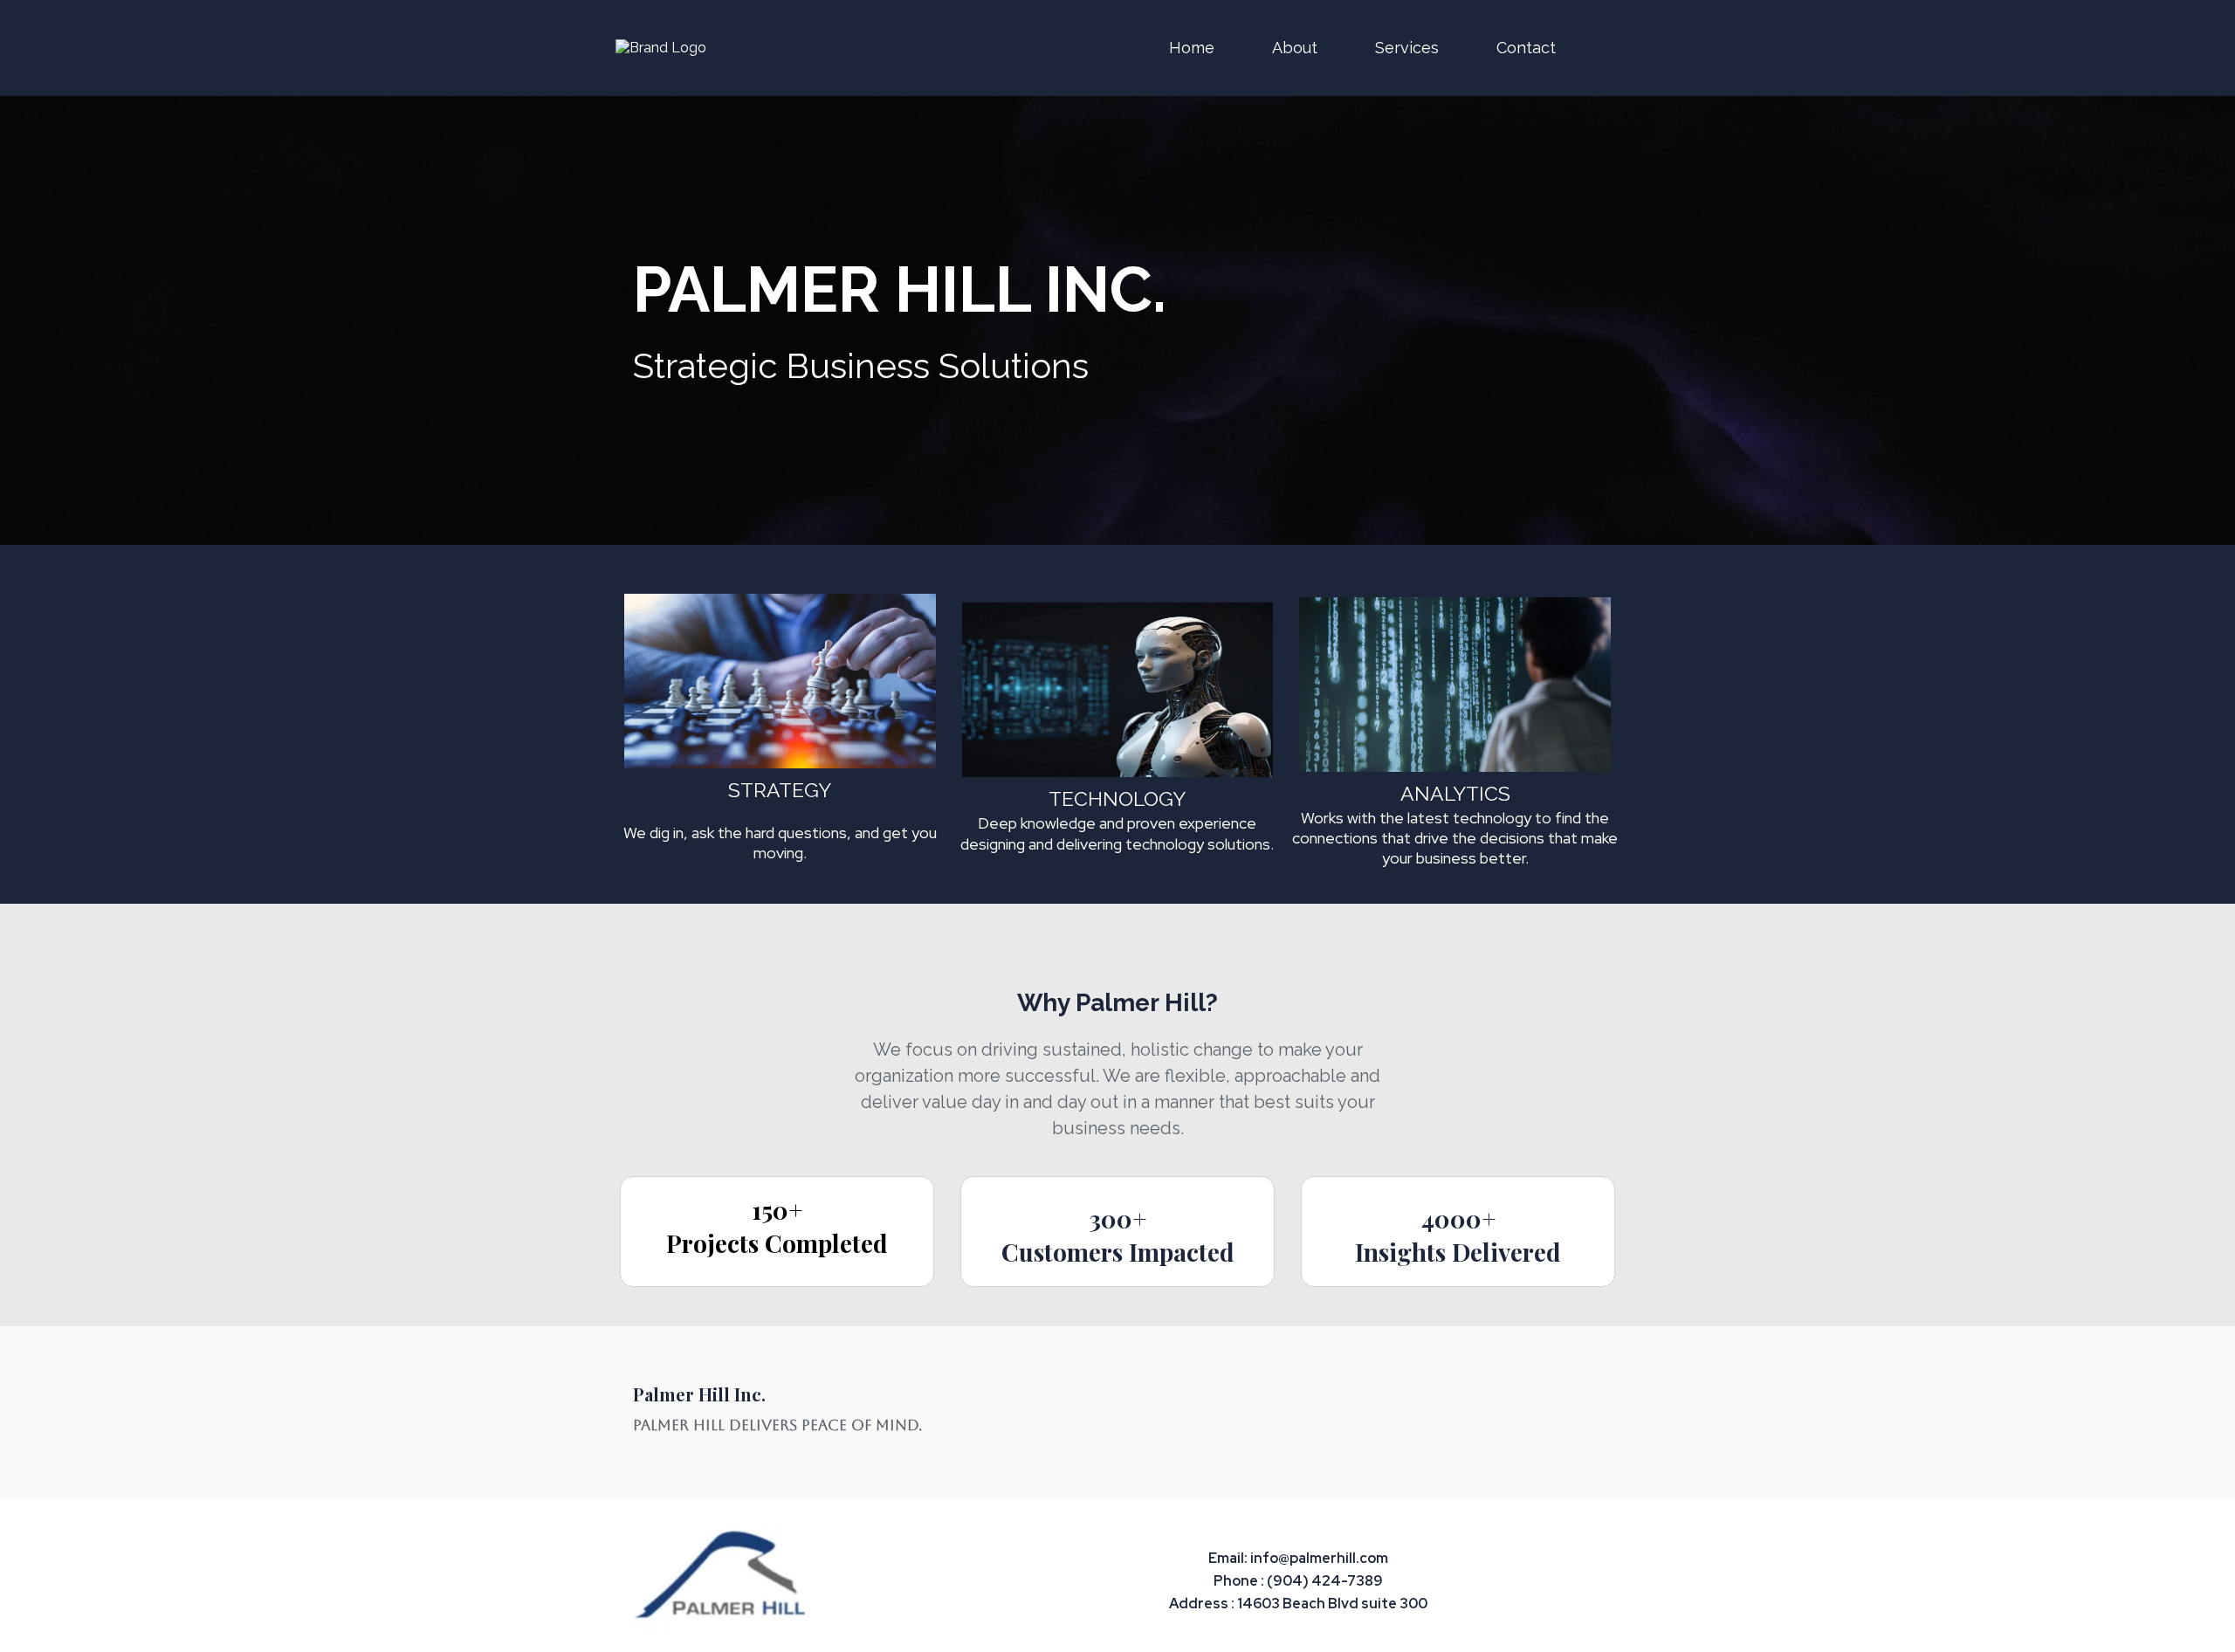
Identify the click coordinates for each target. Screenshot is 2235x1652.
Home (1192, 48)
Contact (1526, 48)
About (1295, 48)
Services (1407, 48)
